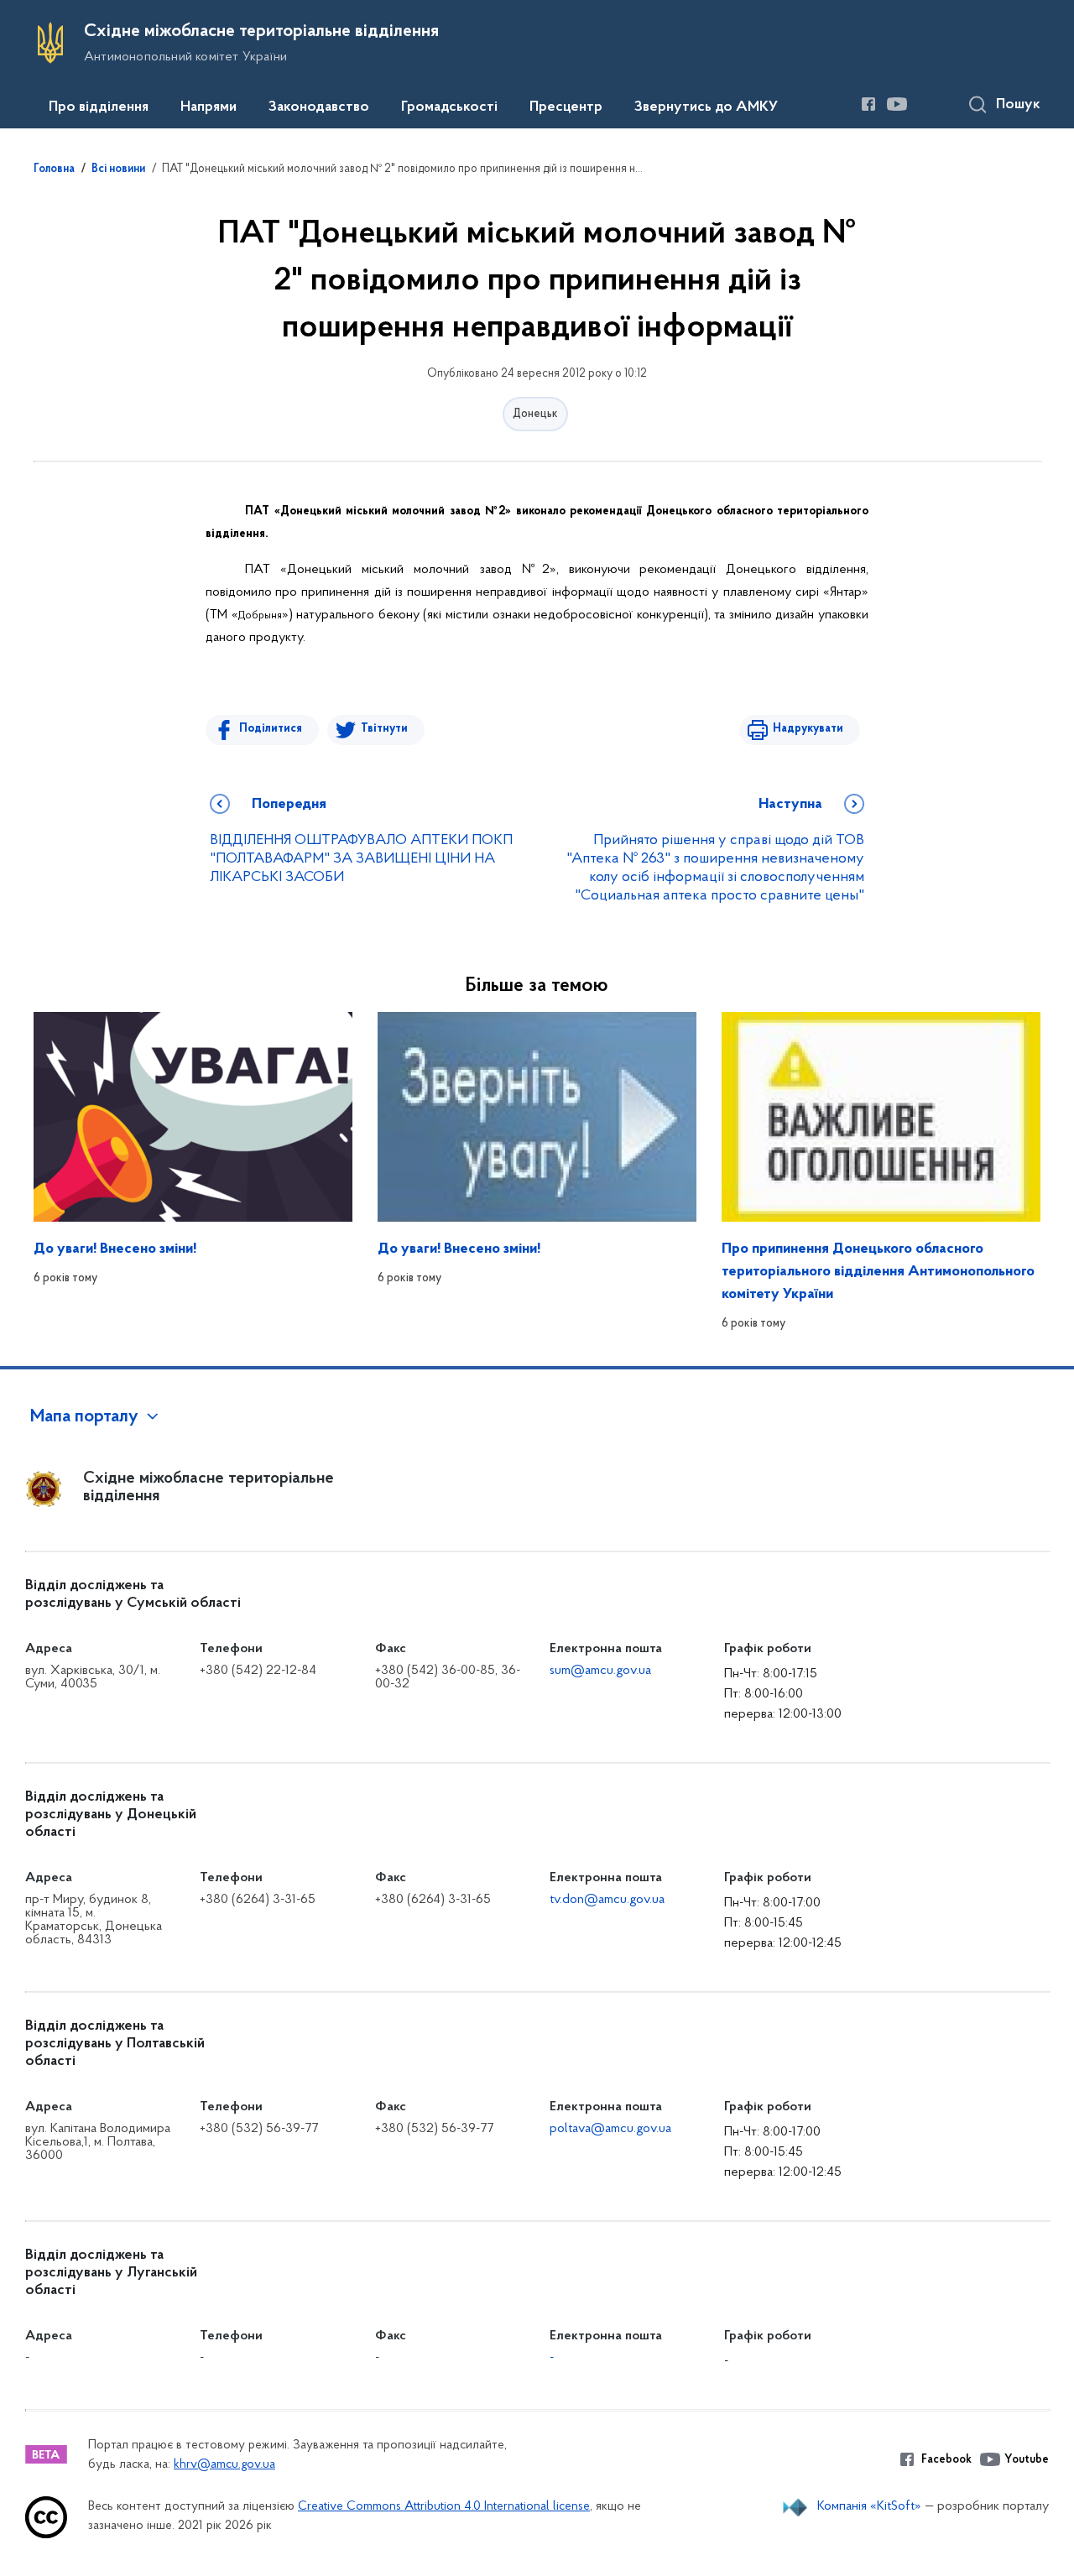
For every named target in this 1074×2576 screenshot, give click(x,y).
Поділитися (271, 729)
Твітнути (384, 729)
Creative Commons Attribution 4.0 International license (444, 2507)
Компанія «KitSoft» (869, 2506)
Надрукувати (808, 729)
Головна (54, 169)
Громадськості (449, 107)
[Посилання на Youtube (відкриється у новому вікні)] (897, 104)
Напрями (209, 107)
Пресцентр (566, 107)
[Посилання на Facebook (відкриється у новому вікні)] (868, 104)
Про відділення (99, 107)
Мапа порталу (84, 1417)
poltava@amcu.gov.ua (610, 2129)
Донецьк (535, 414)
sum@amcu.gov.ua (600, 1671)
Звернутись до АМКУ (706, 107)
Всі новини (118, 169)
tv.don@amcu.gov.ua (607, 1900)
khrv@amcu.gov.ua (224, 2465)
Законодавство (319, 107)
